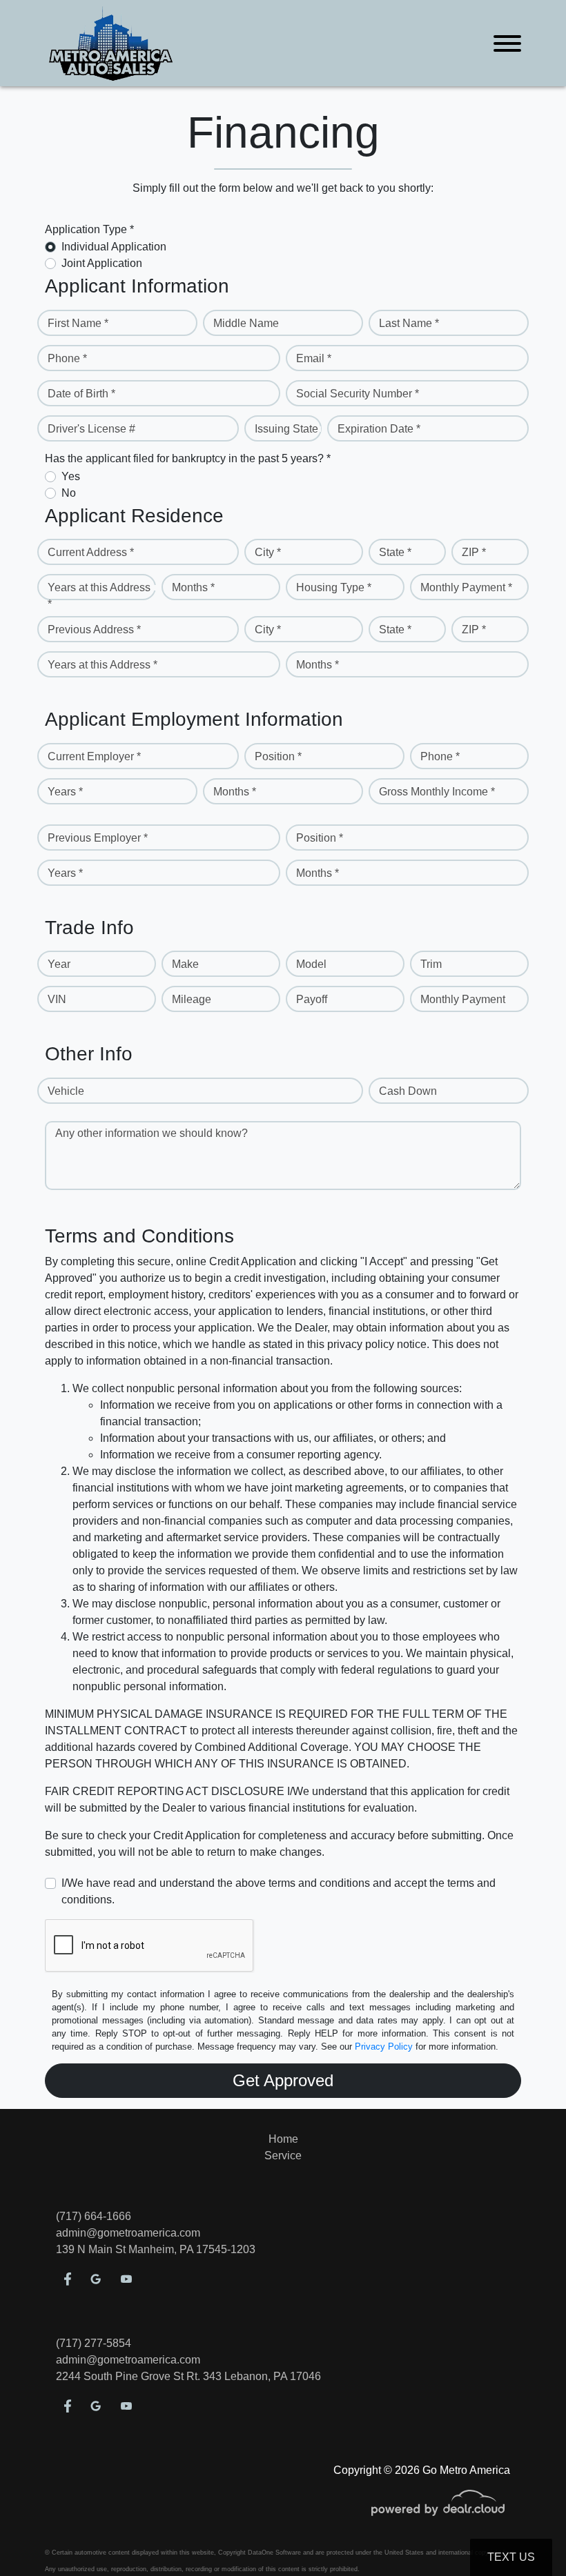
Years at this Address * (99, 596)
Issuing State (286, 429)
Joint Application (102, 263)
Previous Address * (94, 630)
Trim (431, 964)
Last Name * (409, 323)
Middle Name (246, 323)
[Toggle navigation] (507, 43)
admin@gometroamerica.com (128, 2233)
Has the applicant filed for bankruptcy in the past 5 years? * (188, 458)
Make (185, 964)
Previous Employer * (98, 838)
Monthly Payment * (466, 587)
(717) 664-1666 (94, 2216)
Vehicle (66, 1091)
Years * (65, 792)
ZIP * (474, 552)
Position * (278, 756)
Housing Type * (334, 587)
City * (268, 552)
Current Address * (91, 552)
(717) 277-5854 (94, 2343)
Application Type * (89, 229)
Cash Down (408, 1091)
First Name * (78, 323)
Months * (193, 587)
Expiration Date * (379, 429)
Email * (314, 358)
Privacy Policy (384, 2047)
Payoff (312, 999)
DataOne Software (274, 2553)
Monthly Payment (463, 999)
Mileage (192, 999)
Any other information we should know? (152, 1133)
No (69, 493)
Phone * (67, 358)
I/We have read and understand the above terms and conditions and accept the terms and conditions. (279, 1891)
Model (311, 964)
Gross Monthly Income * (437, 792)
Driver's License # (91, 429)
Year (59, 964)
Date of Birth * (81, 394)
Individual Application (114, 247)
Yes (71, 476)
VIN (57, 999)
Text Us (511, 2557)
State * (395, 552)
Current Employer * (94, 756)
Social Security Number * (358, 394)
